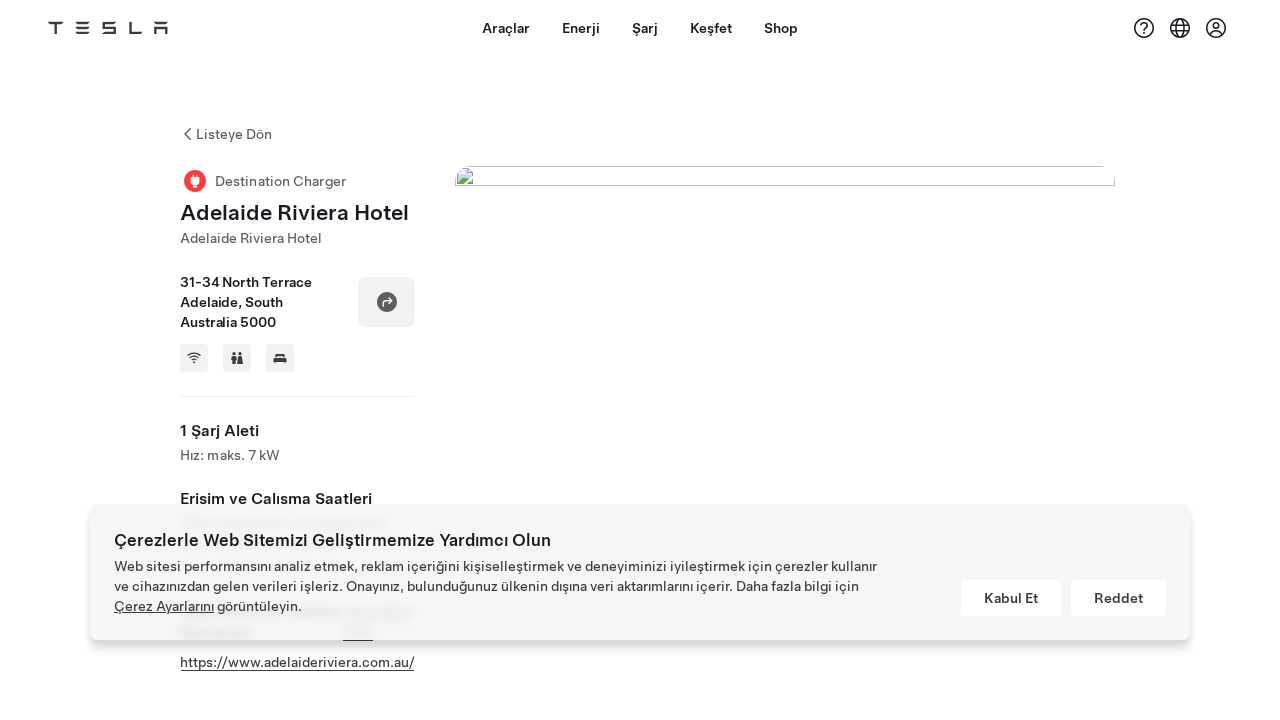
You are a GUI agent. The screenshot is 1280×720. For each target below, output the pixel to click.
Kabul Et (1011, 598)
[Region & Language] (1180, 28)
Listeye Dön (234, 134)
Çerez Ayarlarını (164, 606)
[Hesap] (1216, 28)
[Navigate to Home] (108, 28)
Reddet (1118, 598)
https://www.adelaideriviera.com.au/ (297, 662)
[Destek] (1144, 28)
